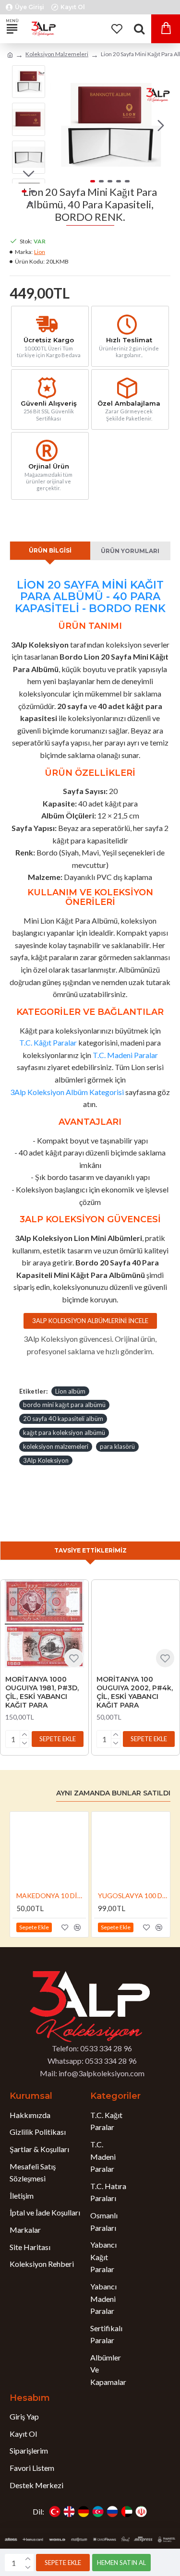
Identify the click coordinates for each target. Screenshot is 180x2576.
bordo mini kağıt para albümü (64, 1405)
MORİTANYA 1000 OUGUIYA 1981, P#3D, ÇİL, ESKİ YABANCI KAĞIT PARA (42, 1692)
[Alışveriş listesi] (116, 29)
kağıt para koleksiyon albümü (64, 1432)
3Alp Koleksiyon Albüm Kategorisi (67, 1092)
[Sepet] (166, 29)
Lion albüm (70, 1391)
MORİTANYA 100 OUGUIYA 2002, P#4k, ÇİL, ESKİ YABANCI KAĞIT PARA (135, 1692)
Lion (40, 252)
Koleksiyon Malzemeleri (57, 54)
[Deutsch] (84, 2512)
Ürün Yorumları (130, 551)
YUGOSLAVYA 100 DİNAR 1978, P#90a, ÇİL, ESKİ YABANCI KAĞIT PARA (133, 1896)
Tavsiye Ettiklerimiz (90, 1550)
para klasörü (117, 1446)
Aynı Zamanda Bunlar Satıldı (113, 1793)
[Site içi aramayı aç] (139, 29)
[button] (60, 125)
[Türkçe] (55, 2512)
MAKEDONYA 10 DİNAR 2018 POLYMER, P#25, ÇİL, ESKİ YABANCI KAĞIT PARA (51, 1896)
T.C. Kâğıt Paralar (48, 1042)
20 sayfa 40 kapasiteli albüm (63, 1419)
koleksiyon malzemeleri (56, 1446)
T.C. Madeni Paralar (125, 1055)
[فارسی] (141, 2512)
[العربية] (127, 2512)
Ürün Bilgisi (50, 550)
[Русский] (112, 2512)
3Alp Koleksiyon (46, 1460)
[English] (69, 2512)
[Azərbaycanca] (98, 2512)
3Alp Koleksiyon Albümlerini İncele (90, 1321)
